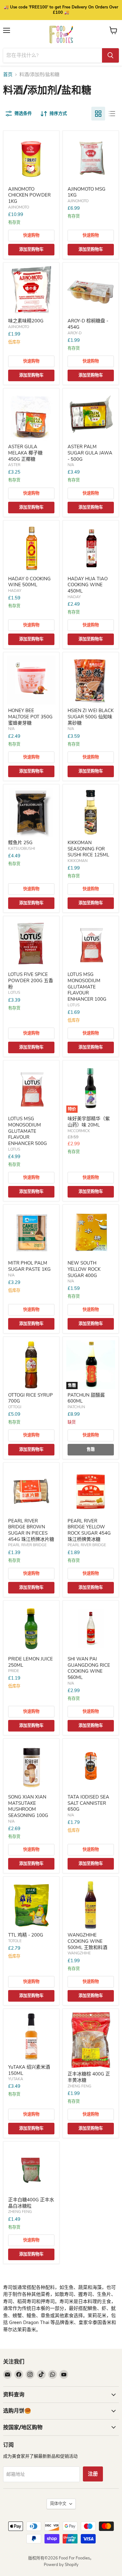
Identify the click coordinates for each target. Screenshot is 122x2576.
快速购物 (31, 235)
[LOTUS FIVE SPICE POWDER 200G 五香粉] (31, 944)
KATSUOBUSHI (22, 849)
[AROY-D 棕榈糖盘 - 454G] (91, 290)
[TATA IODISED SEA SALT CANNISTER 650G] (91, 1767)
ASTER (14, 465)
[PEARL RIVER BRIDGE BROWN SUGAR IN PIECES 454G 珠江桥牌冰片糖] (31, 1491)
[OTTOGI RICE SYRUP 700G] (31, 1365)
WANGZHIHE (79, 1953)
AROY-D (75, 333)
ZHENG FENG (79, 2086)
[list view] (112, 114)
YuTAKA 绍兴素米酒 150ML (29, 2070)
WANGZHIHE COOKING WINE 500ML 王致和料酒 (87, 1941)
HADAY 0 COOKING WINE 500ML (29, 582)
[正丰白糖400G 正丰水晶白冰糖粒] (31, 2169)
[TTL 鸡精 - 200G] (31, 1905)
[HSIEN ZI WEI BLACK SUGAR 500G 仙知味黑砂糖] (91, 680)
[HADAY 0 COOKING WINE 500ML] (31, 548)
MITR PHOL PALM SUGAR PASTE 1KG (29, 1266)
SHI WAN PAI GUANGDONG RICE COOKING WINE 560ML (89, 1668)
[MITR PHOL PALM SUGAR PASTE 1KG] (31, 1233)
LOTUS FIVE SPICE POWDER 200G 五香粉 (31, 980)
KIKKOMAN (78, 861)
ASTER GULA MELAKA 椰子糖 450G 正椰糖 (25, 453)
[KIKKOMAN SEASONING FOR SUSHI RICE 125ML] (91, 812)
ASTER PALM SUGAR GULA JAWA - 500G (90, 453)
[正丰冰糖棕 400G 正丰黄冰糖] (91, 2040)
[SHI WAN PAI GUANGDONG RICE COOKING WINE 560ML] (91, 1629)
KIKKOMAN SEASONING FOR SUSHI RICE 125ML (88, 849)
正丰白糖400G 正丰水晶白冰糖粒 (31, 2203)
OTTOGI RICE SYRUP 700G (30, 1398)
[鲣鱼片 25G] (31, 812)
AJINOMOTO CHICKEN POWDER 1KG (29, 195)
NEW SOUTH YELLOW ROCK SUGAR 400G (84, 1269)
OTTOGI (15, 1407)
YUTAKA (16, 2079)
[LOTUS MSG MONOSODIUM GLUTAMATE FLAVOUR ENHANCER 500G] (31, 1088)
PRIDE (14, 1671)
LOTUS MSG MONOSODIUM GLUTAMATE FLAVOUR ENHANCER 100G (87, 987)
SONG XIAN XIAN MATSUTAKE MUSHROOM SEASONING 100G (28, 1806)
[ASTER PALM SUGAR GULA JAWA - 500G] (91, 416)
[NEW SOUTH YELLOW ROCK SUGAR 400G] (91, 1233)
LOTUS (14, 993)
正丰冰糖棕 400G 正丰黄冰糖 (89, 2077)
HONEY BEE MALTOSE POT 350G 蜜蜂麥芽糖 (30, 717)
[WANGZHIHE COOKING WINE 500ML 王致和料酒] (91, 1905)
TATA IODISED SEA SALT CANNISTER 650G (88, 1803)
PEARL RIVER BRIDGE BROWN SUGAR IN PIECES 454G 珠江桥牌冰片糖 (31, 1530)
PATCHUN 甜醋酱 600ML (86, 1398)
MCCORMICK (79, 1131)
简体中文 (58, 2504)
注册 (93, 2474)
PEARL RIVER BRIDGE (27, 1545)
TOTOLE (15, 1941)
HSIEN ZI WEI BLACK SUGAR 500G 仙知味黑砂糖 (91, 717)
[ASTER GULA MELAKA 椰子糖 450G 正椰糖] (31, 416)
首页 (8, 75)
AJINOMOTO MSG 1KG (86, 192)
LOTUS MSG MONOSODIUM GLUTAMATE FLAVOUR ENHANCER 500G (28, 1131)
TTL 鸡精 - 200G (26, 1935)
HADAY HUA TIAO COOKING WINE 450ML (88, 585)
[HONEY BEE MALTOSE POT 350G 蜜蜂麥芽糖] (31, 680)
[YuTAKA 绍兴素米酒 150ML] (31, 2037)
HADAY (15, 591)
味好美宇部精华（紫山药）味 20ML (89, 1122)
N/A (71, 465)
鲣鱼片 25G (20, 843)
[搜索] (110, 55)
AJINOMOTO (19, 207)
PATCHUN (76, 1407)
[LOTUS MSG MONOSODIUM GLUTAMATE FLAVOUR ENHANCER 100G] (91, 944)
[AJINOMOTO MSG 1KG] (91, 159)
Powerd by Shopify (61, 2565)
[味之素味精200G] (31, 290)
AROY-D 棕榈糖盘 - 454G (88, 324)
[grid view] (98, 114)
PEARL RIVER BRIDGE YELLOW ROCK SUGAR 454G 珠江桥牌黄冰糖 (89, 1530)
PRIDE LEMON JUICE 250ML (30, 1662)
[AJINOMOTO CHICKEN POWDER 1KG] (31, 159)
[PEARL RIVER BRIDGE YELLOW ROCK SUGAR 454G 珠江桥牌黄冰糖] (91, 1491)
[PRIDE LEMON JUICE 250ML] (31, 1629)
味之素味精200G (26, 321)
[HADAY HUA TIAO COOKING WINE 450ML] (91, 548)
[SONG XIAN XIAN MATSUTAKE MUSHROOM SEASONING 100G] (31, 1767)
